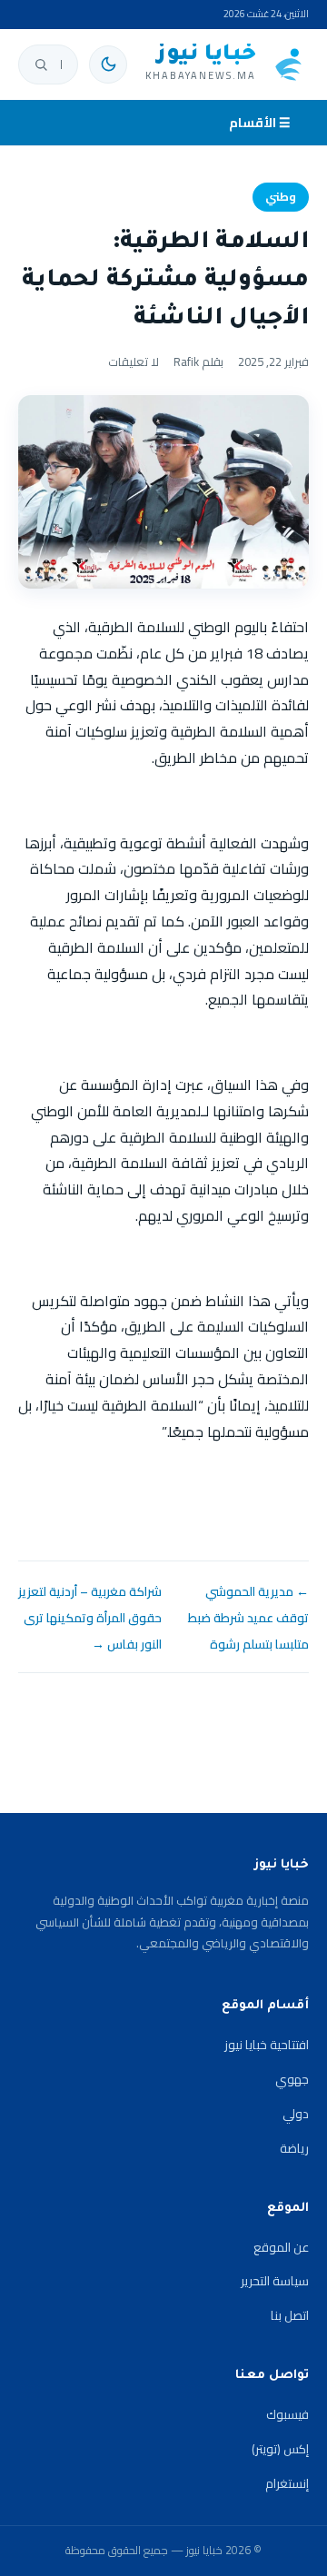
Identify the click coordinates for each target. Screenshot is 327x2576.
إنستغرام (287, 2483)
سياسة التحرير (275, 2281)
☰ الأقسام (260, 123)
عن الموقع (281, 2247)
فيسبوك (287, 2414)
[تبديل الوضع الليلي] (108, 64)
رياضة (294, 2148)
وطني (281, 197)
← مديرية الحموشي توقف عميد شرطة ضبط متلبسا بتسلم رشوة (248, 1618)
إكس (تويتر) (280, 2449)
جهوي (292, 2079)
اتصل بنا (290, 2315)
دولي (296, 2114)
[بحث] (41, 64)
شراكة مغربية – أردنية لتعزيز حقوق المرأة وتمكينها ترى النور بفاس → (90, 1618)
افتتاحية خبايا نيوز (267, 2045)
